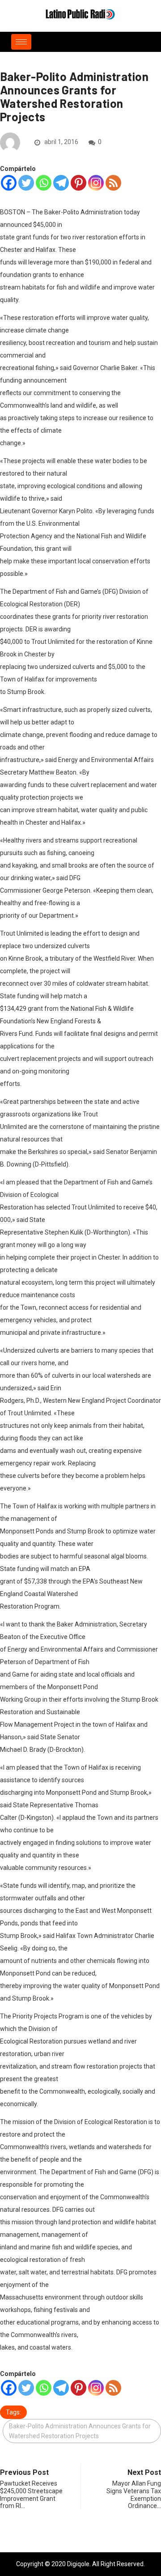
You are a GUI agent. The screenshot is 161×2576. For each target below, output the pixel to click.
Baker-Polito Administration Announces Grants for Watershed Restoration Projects (80, 2431)
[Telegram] (61, 183)
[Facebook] (9, 183)
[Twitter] (26, 183)
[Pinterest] (78, 183)
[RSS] (113, 183)
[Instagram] (96, 183)
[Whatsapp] (44, 183)
